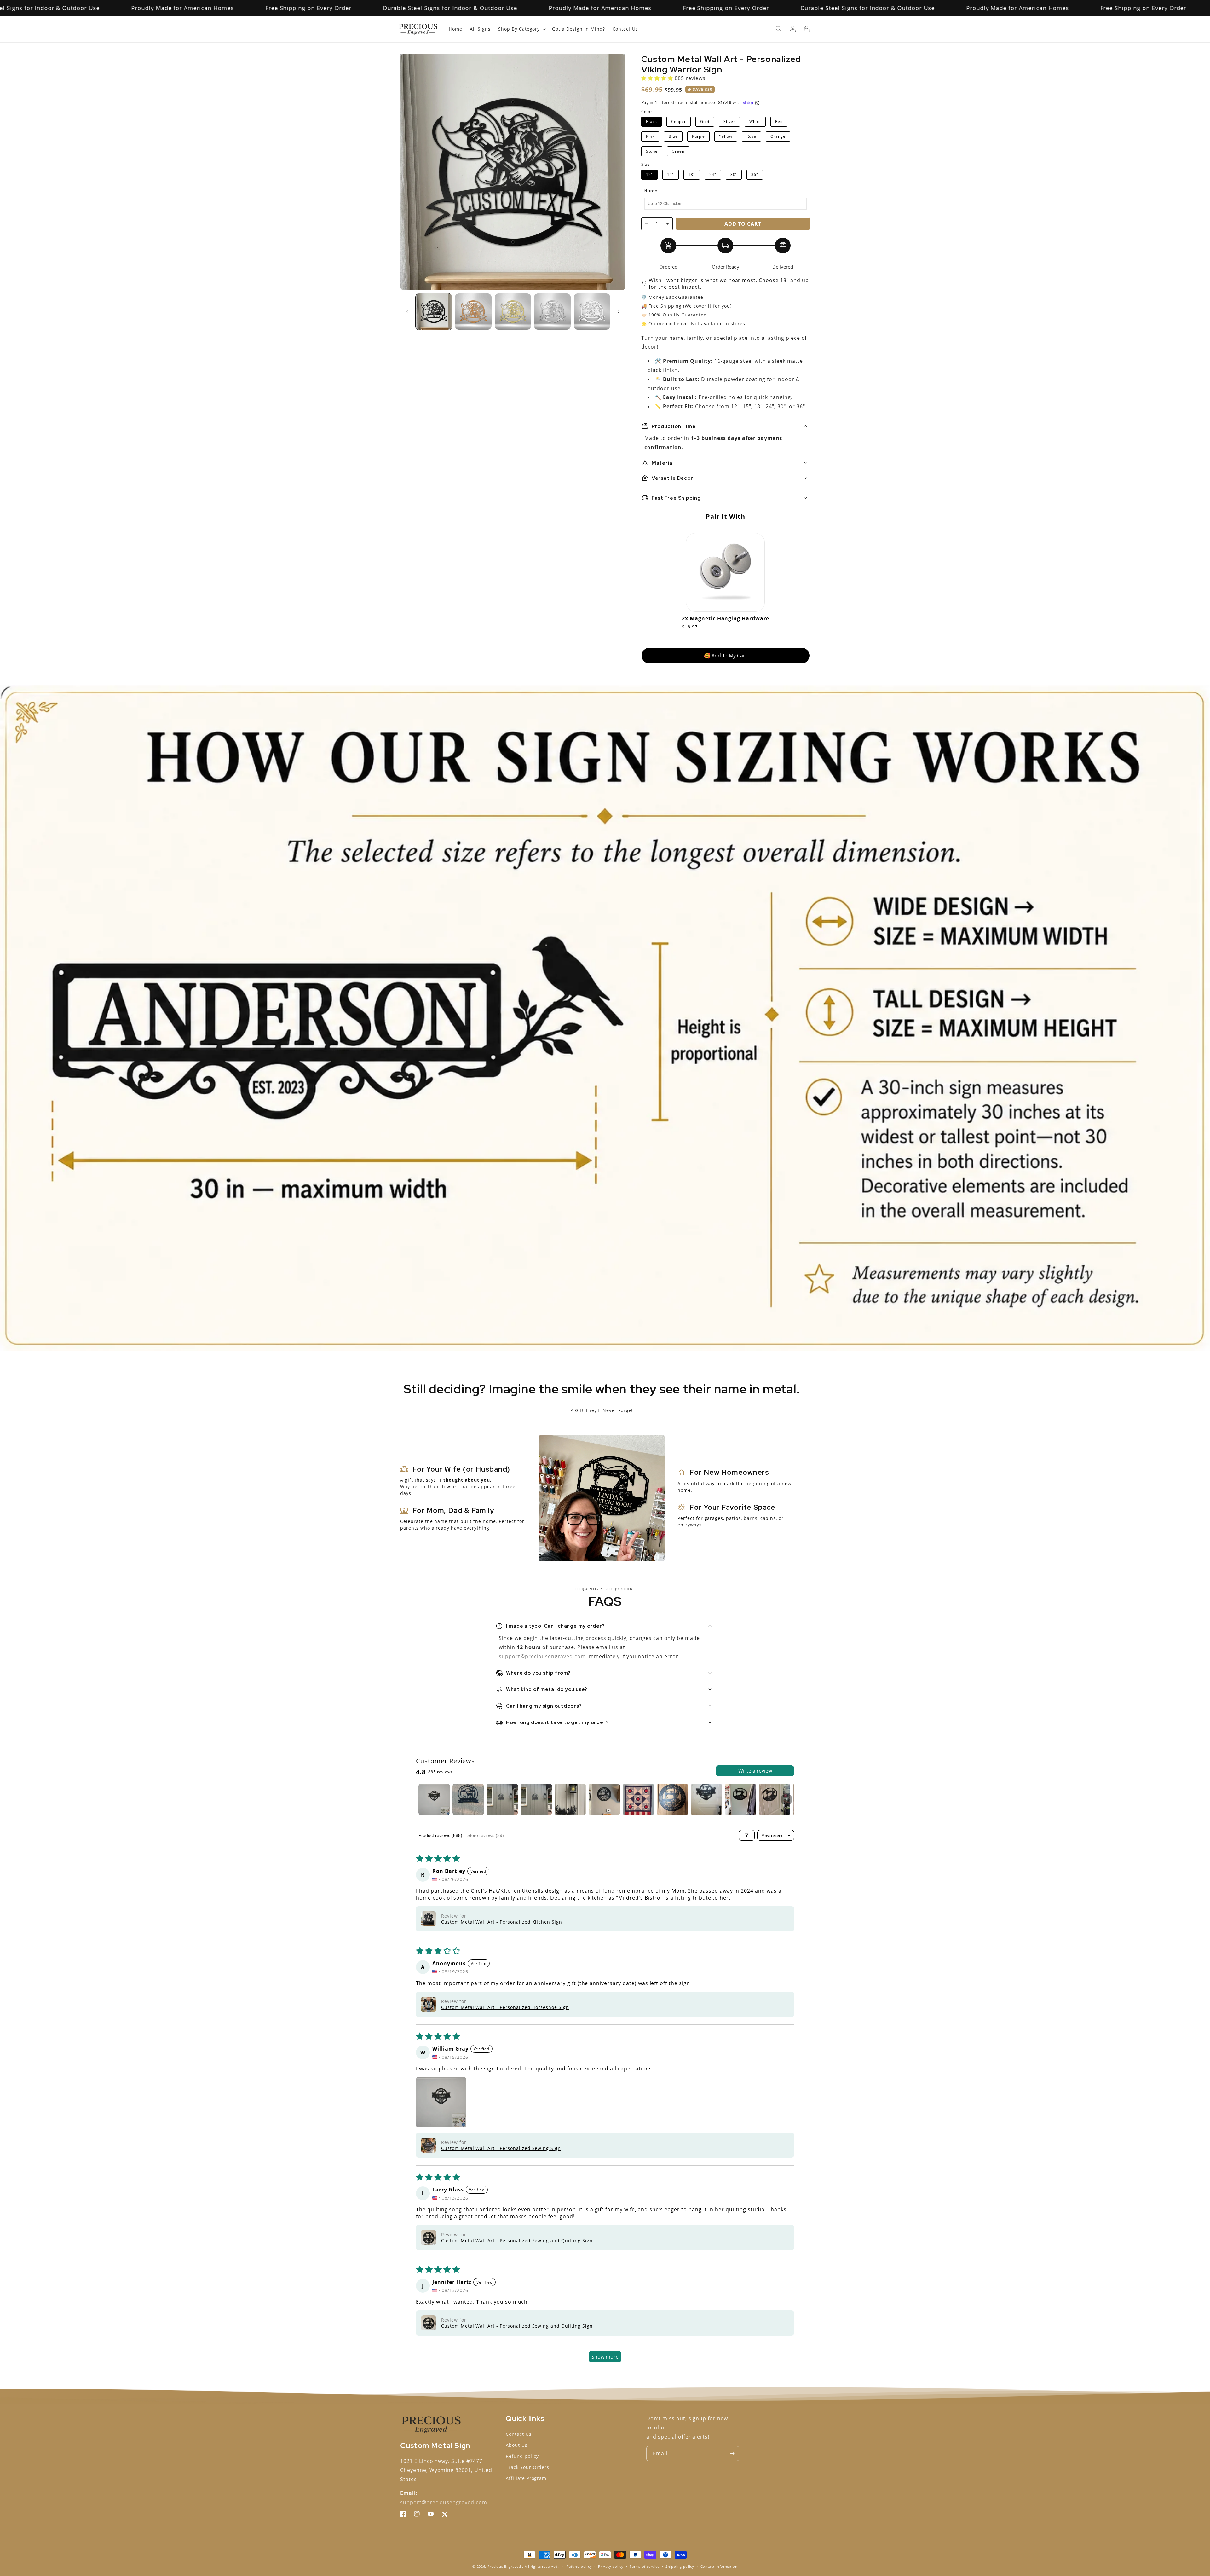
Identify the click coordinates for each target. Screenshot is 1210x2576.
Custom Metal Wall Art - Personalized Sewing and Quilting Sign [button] (517, 2240)
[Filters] (747, 1835)
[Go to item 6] (604, 1799)
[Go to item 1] (434, 1799)
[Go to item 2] (468, 1799)
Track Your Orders (527, 2467)
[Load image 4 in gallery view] (552, 312)
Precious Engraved (504, 2566)
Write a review (755, 1771)
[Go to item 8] (672, 1799)
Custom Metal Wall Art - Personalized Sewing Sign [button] (501, 2148)
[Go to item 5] (570, 1799)
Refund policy (522, 2456)
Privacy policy (611, 2566)
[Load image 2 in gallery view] (473, 312)
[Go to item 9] (706, 1799)
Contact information (719, 2566)
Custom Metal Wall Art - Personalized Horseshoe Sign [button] (505, 2007)
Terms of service (644, 2566)
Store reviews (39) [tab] (486, 1835)
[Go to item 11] (775, 1799)
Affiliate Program (526, 2478)
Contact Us (519, 2434)
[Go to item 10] (740, 1799)
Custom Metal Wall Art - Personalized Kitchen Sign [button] (502, 1922)
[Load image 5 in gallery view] (592, 312)
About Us (517, 2445)
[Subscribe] (732, 2454)
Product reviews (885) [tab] (440, 1835)
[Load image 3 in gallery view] (513, 312)
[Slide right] (619, 312)
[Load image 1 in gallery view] (434, 312)
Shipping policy (680, 2566)
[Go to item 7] (638, 1799)
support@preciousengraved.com (543, 1656)
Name (651, 191)
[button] (779, 29)
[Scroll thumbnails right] (786, 1799)
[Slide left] (407, 312)
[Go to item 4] (536, 1799)
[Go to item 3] (502, 1799)
